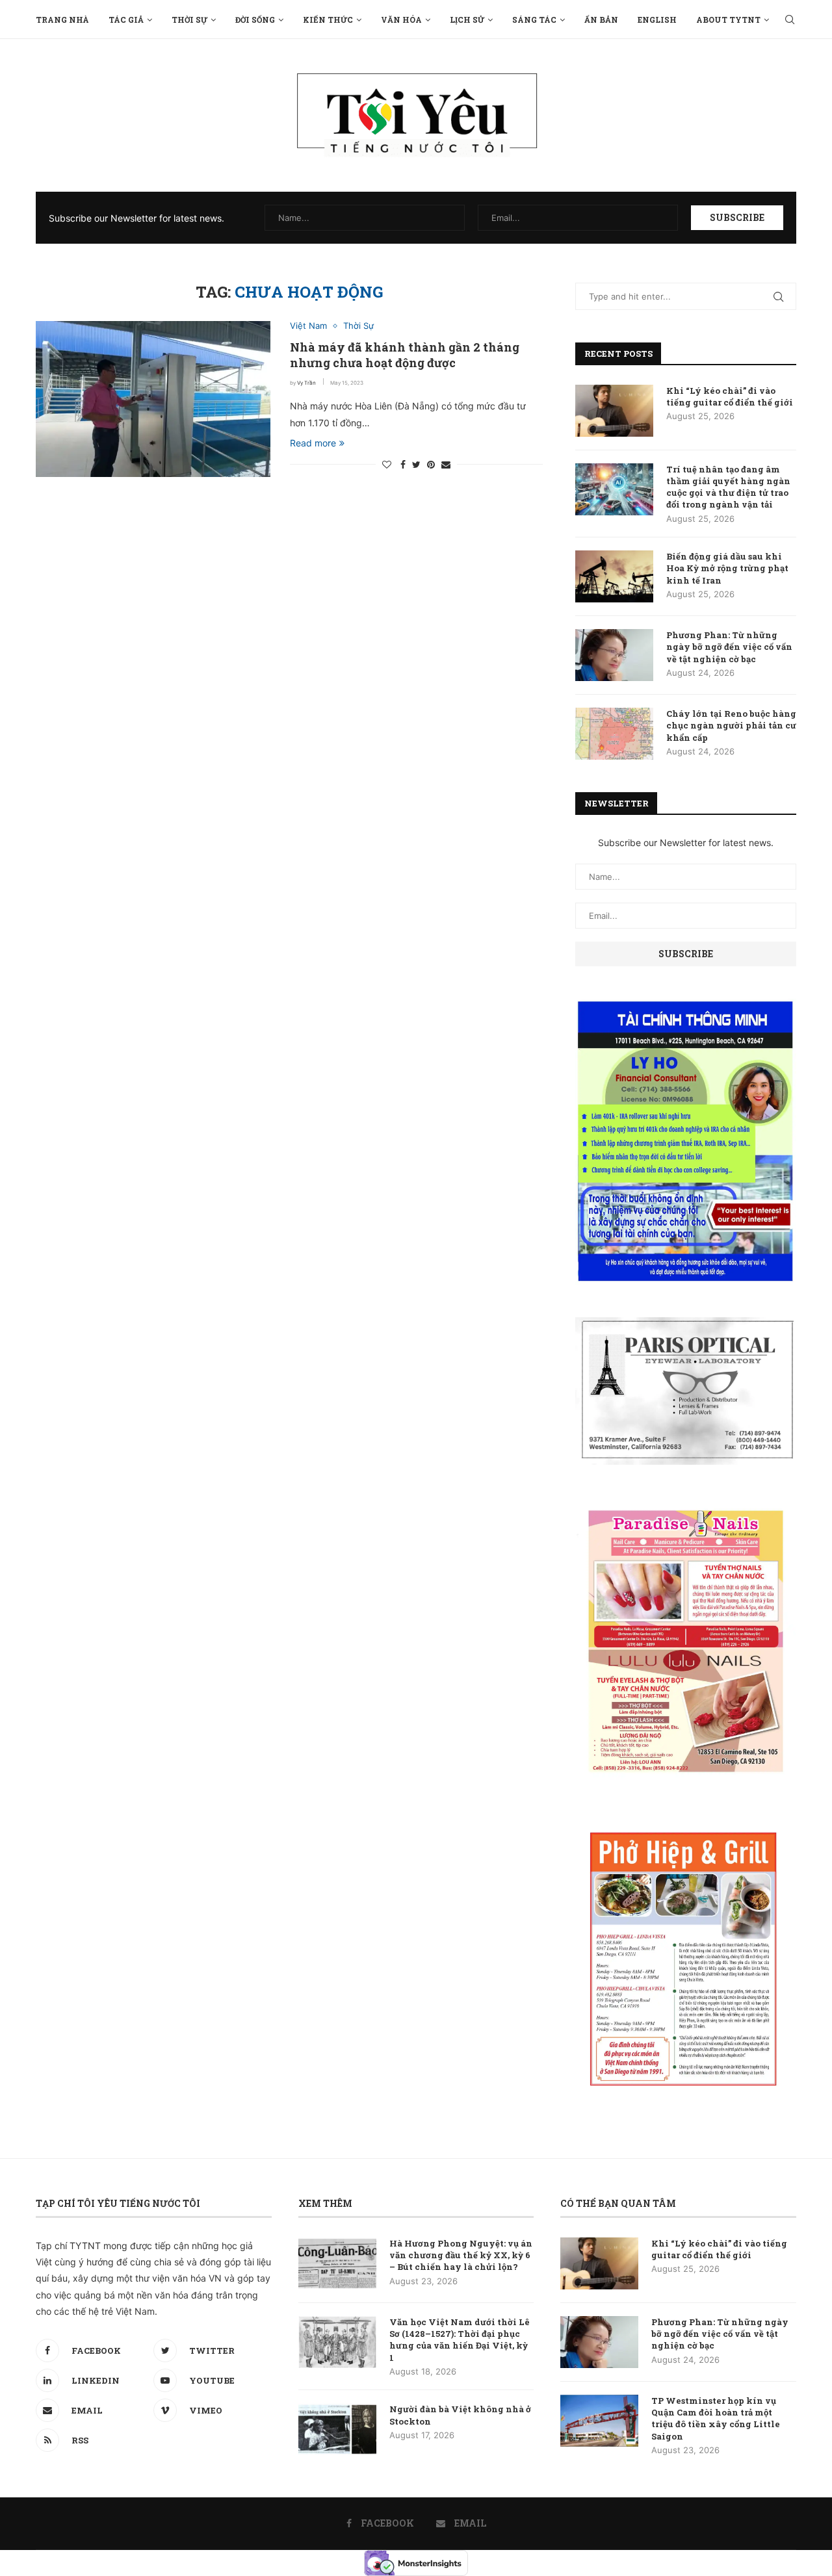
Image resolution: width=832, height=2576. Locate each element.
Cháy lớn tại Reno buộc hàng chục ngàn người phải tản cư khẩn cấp (731, 725)
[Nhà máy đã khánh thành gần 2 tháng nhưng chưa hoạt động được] (153, 399)
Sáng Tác (534, 19)
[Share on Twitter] (416, 464)
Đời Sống (255, 19)
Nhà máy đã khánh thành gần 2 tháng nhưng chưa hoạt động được (405, 355)
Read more (313, 443)
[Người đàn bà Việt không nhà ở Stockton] (337, 2429)
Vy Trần (306, 383)
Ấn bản (601, 19)
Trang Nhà (62, 19)
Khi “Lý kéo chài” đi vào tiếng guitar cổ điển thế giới (730, 396)
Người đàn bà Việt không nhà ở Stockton (460, 2415)
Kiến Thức (328, 19)
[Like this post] (387, 464)
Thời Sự (189, 19)
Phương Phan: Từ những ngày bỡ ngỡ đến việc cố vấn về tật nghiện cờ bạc (729, 647)
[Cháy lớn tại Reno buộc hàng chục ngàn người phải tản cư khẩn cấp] (614, 734)
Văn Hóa (401, 19)
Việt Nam (308, 326)
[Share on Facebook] (403, 464)
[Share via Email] (446, 464)
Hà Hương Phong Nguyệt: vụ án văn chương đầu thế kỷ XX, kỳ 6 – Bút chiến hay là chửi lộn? (461, 2255)
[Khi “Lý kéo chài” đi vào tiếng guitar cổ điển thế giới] (614, 411)
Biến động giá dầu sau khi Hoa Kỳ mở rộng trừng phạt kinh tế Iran (727, 568)
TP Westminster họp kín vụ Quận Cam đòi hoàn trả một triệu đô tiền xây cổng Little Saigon (716, 2418)
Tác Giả (126, 19)
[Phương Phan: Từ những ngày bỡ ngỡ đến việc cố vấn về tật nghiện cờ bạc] (614, 655)
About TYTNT (728, 19)
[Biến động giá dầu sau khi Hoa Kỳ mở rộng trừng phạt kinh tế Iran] (614, 576)
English (657, 19)
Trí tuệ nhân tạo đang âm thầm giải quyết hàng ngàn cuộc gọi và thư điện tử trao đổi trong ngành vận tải (728, 487)
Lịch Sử (467, 19)
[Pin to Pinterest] (431, 464)
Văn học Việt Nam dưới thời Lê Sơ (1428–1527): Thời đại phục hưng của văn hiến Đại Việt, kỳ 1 (460, 2340)
